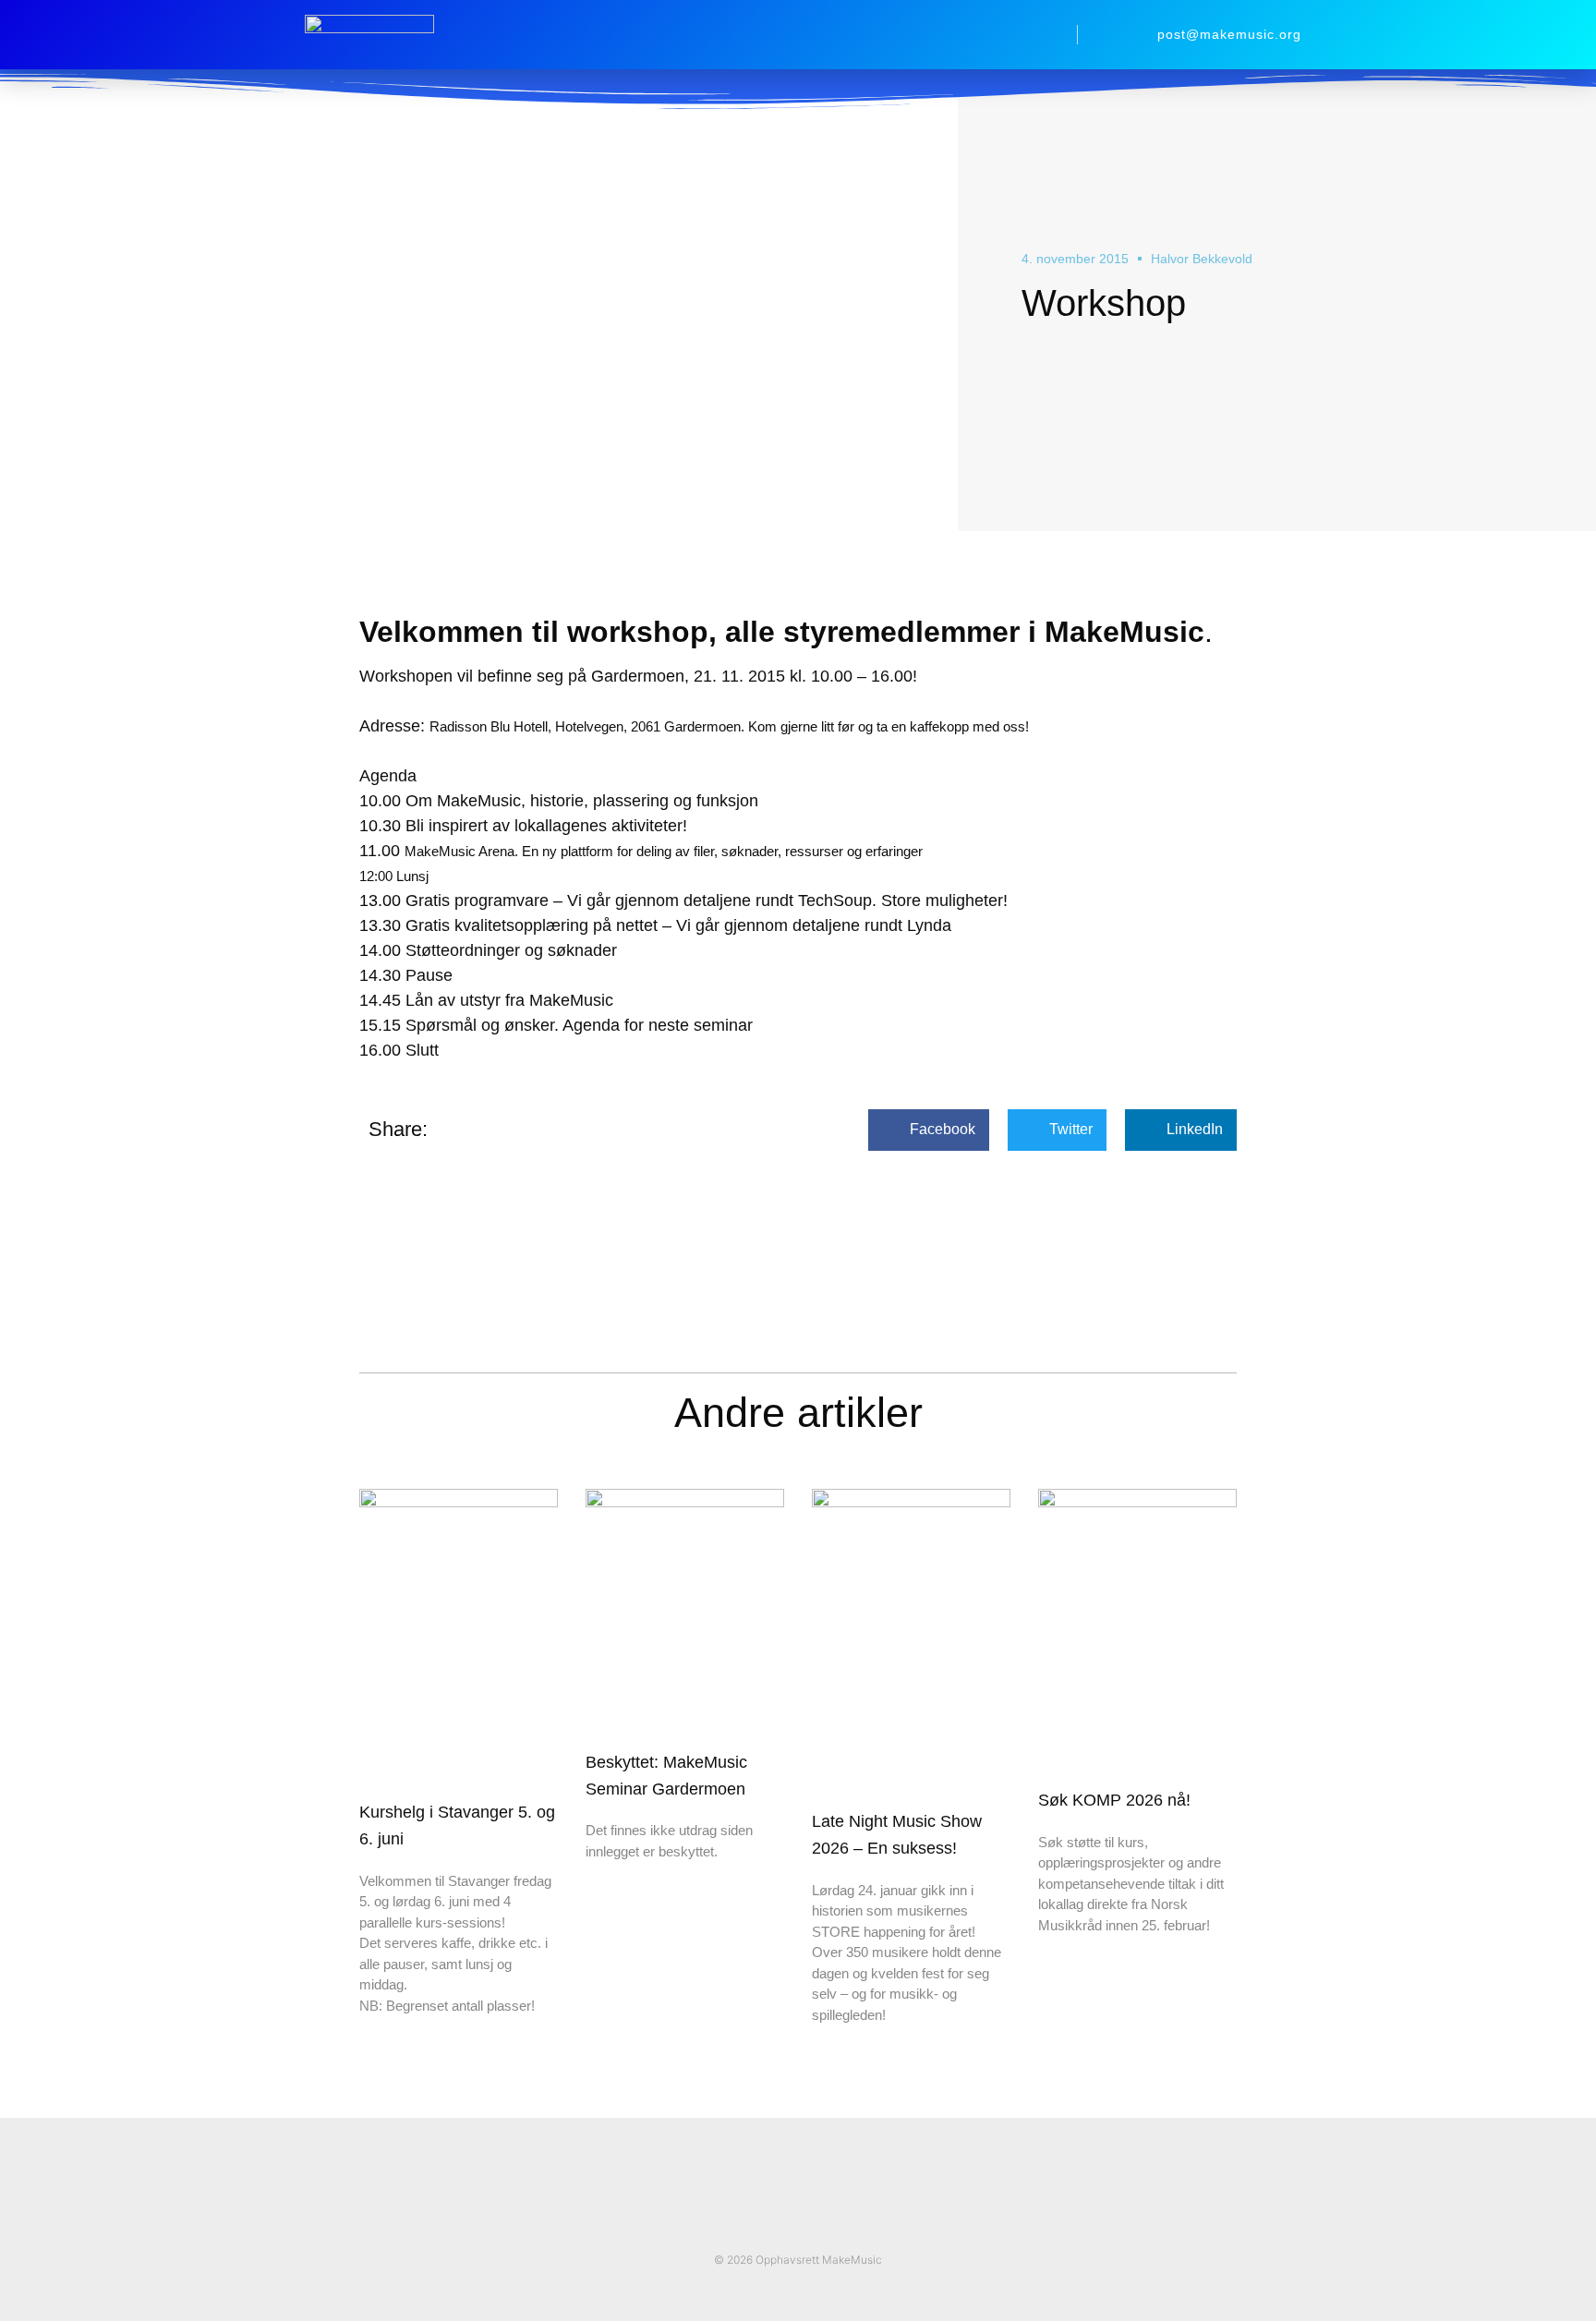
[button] (1040, 35)
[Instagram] (817, 2228)
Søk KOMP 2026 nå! (1114, 1800)
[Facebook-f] (779, 2228)
